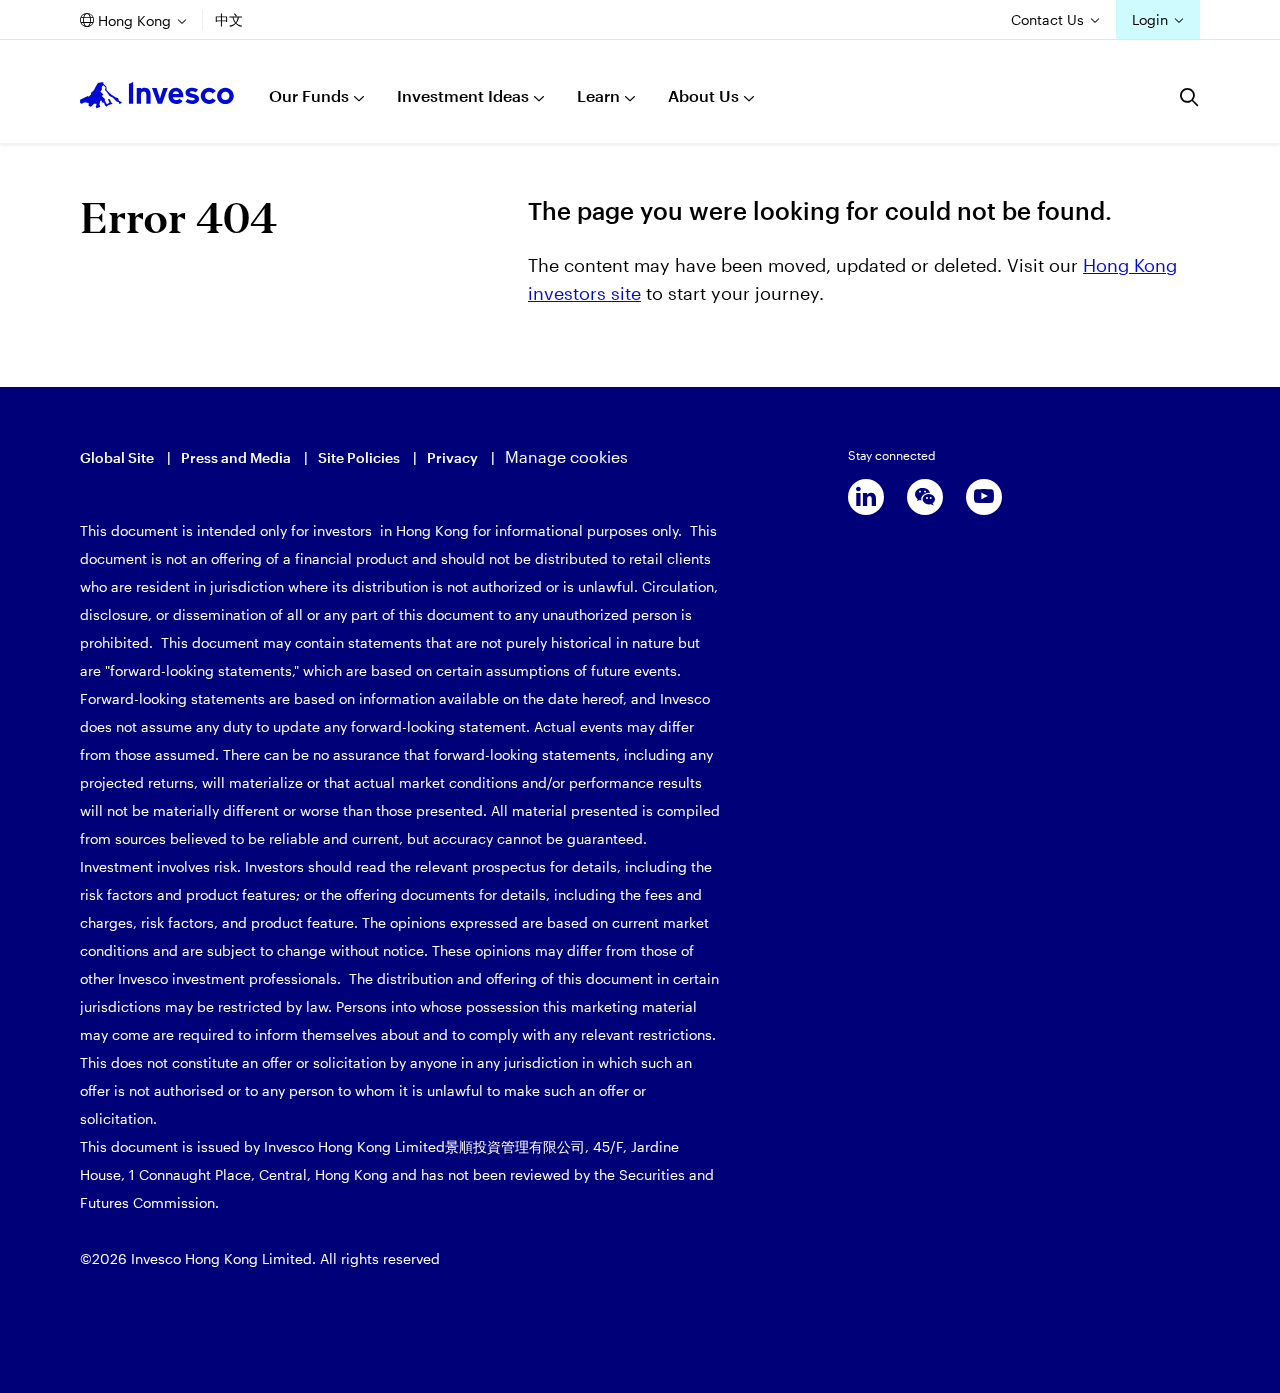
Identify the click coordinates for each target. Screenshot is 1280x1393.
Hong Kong (134, 20)
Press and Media (236, 457)
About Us (703, 95)
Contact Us (1047, 19)
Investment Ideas (463, 95)
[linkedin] (866, 497)
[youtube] (984, 497)
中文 (229, 19)
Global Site (117, 457)
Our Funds (309, 95)
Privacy (452, 457)
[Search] (1190, 97)
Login (1150, 19)
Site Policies (359, 457)
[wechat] (925, 497)
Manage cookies (566, 456)
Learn (598, 95)
